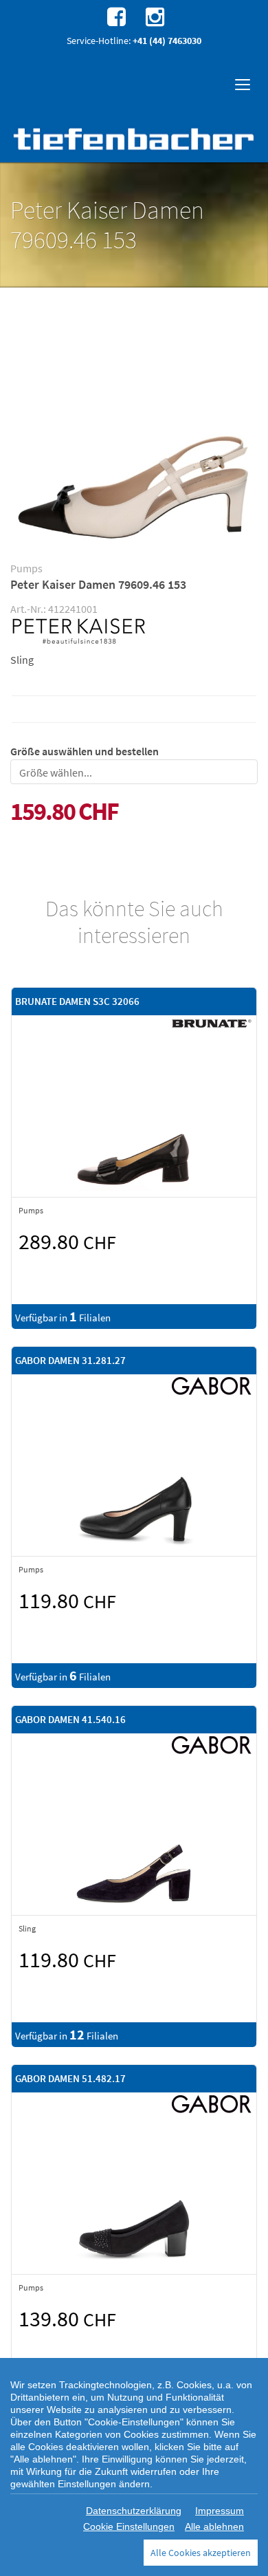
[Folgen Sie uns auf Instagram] (153, 16)
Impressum (220, 2511)
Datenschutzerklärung (134, 2511)
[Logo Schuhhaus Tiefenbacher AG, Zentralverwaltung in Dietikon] (134, 139)
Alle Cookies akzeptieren (201, 2553)
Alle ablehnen (214, 2526)
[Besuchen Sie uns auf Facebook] (115, 16)
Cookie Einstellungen (129, 2526)
